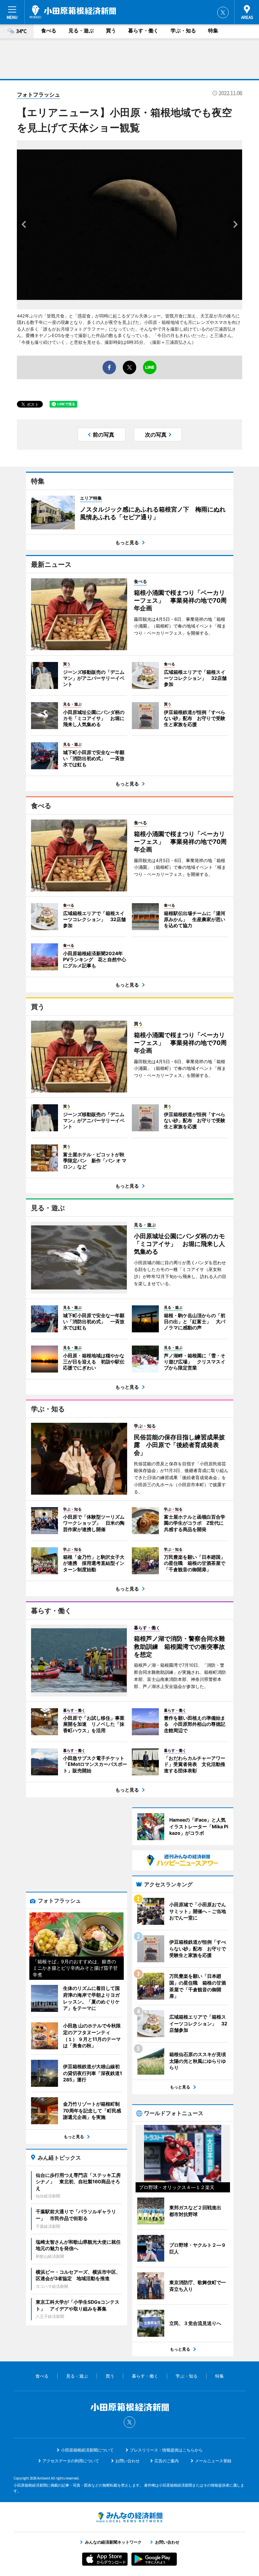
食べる (49, 31)
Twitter (223, 12)
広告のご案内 (167, 2461)
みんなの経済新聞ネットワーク (129, 2517)
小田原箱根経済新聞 (73, 12)
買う (111, 31)
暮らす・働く (143, 31)
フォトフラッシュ (38, 94)
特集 (213, 31)
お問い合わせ (127, 2461)
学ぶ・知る (183, 31)
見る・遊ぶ (81, 31)
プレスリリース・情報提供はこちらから (166, 2450)
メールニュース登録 (213, 2461)
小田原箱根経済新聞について (87, 2450)
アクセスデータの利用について (71, 2461)
